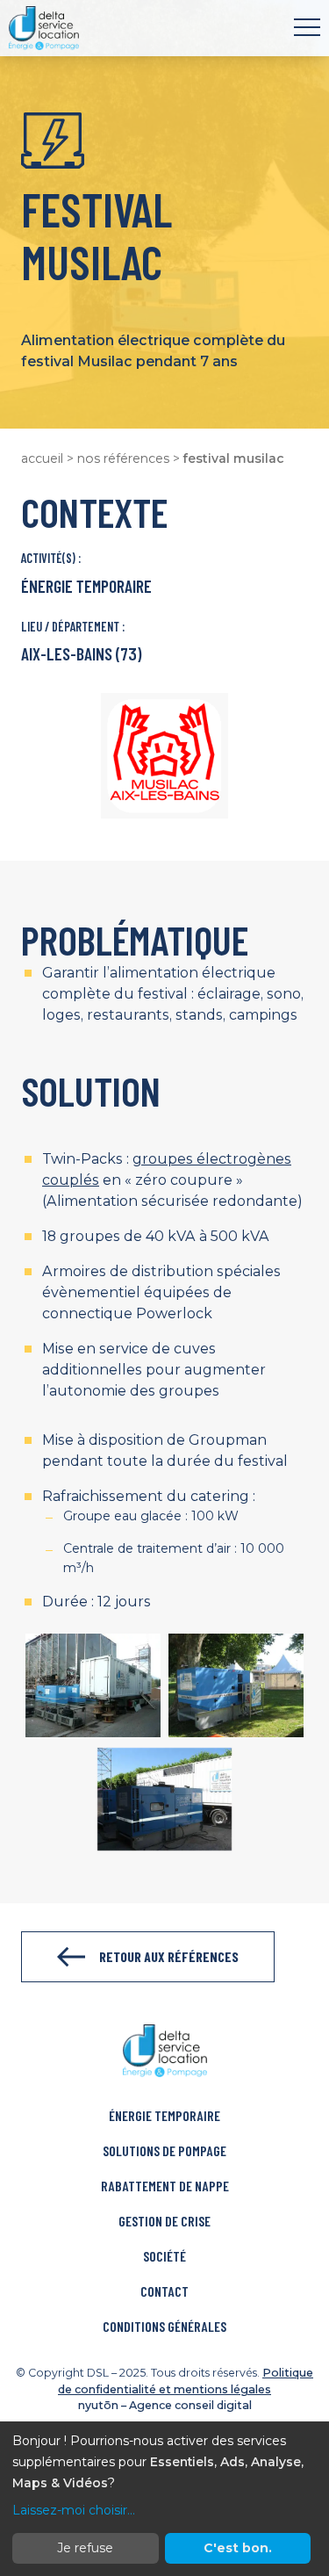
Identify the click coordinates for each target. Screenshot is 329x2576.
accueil (42, 458)
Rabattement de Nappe (165, 2186)
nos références (123, 458)
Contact (164, 2291)
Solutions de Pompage (164, 2150)
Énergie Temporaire (164, 2115)
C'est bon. (238, 2548)
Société (164, 2256)
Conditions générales (164, 2326)
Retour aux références (169, 1956)
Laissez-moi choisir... (74, 2510)
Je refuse (85, 2548)
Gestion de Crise (164, 2221)
